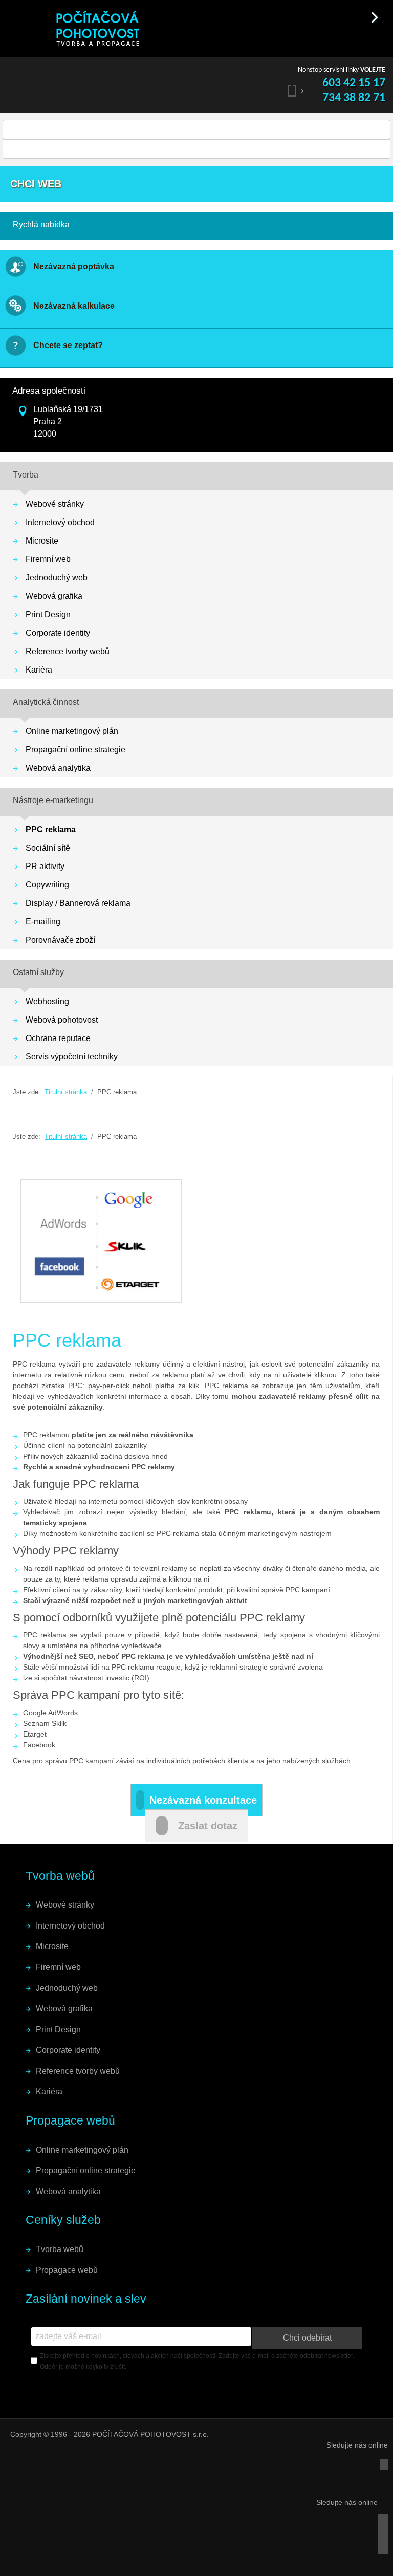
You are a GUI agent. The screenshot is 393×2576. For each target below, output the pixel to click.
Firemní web (48, 559)
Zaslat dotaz (208, 1826)
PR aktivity (45, 866)
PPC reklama (51, 829)
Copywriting (47, 885)
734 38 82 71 (354, 98)
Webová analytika (58, 768)
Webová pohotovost (62, 1020)
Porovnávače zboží (60, 940)
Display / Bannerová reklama (78, 903)
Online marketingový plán (72, 731)
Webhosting (47, 1001)
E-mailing (43, 922)
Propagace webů (67, 2270)
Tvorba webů (60, 2249)
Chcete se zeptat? (68, 345)
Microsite (42, 541)
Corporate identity (58, 633)
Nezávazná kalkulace (74, 306)
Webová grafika (54, 596)
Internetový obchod (60, 522)
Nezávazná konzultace (203, 1800)
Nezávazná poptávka (74, 266)
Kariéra (39, 670)
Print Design (48, 614)
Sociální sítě (48, 848)
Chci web (36, 184)
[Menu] (14, 15)
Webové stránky (55, 504)
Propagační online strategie (75, 750)
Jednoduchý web (57, 578)
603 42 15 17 (354, 83)
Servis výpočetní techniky (72, 1057)
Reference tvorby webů (68, 651)
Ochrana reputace (58, 1038)
